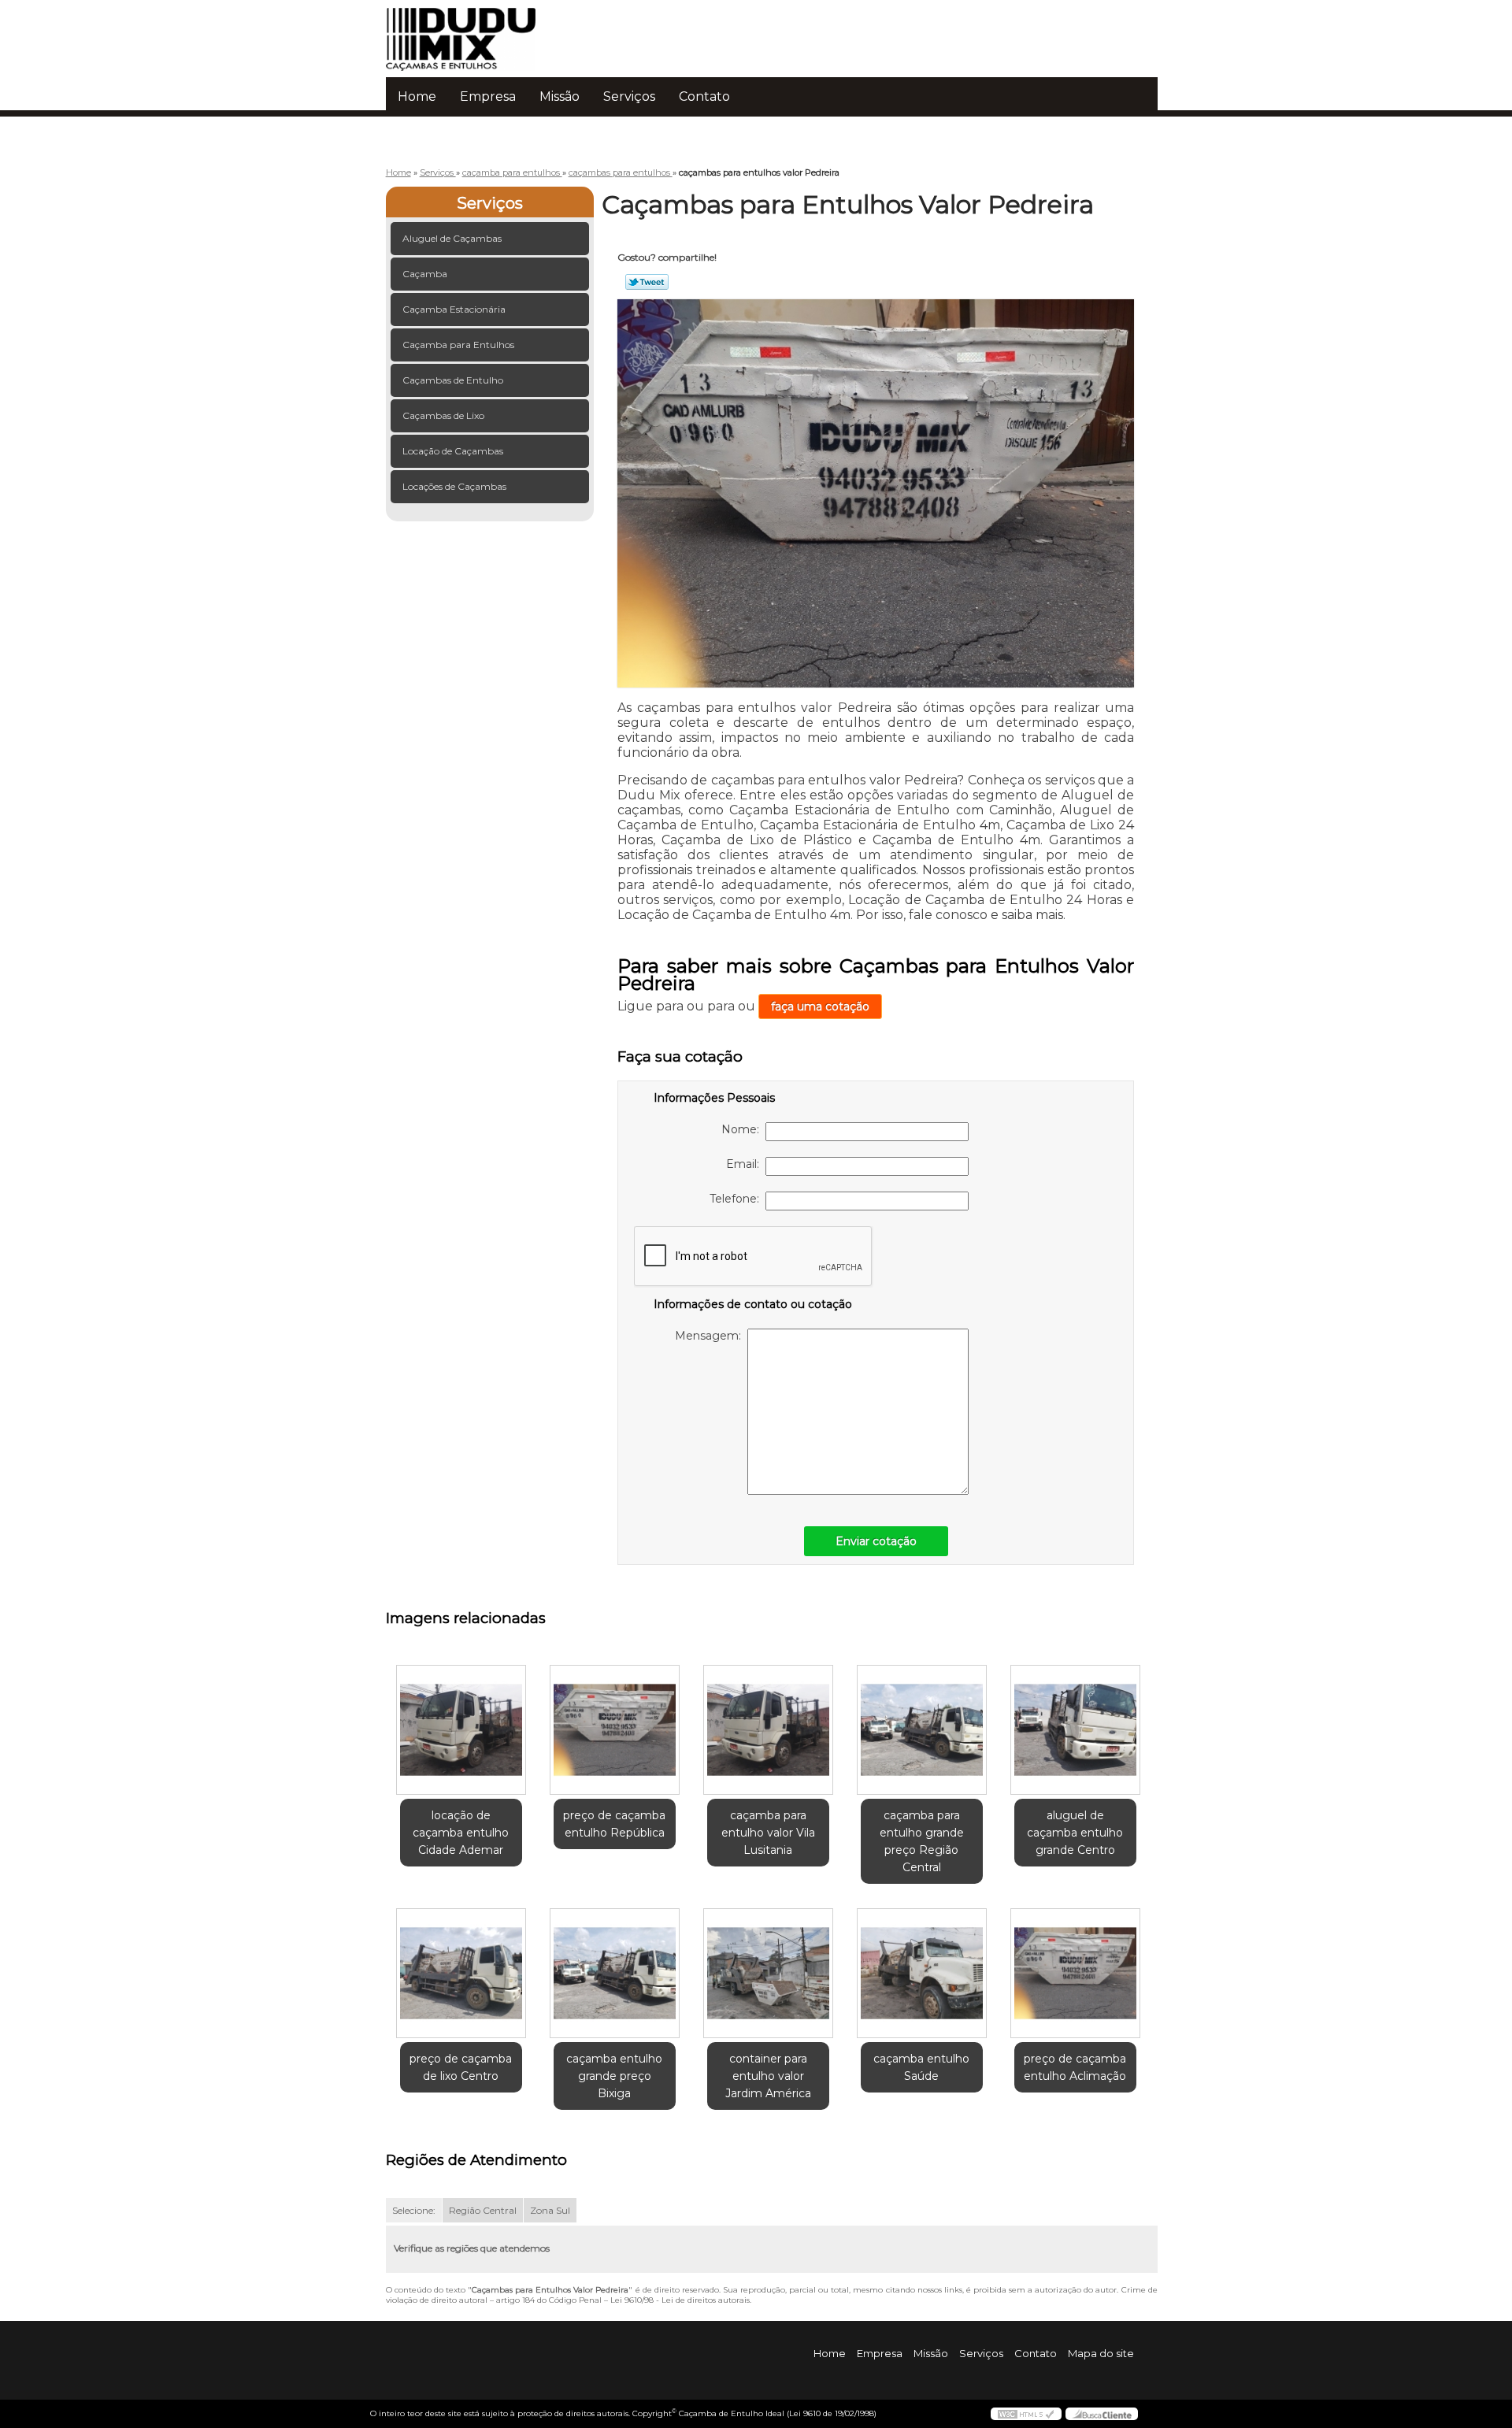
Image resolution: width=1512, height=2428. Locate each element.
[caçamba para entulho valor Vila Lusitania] (768, 1730)
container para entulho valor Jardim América (768, 2076)
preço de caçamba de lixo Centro (461, 2067)
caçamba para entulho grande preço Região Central (922, 1841)
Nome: (743, 1129)
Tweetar (647, 282)
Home (417, 96)
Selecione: (414, 2210)
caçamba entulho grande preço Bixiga (614, 2076)
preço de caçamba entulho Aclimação (1075, 2067)
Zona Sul (550, 2210)
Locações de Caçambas (454, 486)
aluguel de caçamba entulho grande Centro (1075, 1833)
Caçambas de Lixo (443, 415)
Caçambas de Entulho (453, 380)
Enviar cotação (876, 1541)
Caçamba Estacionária (454, 309)
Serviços (629, 96)
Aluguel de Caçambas (452, 238)
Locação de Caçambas (453, 451)
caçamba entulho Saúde (921, 2067)
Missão (560, 96)
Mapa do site (1101, 2353)
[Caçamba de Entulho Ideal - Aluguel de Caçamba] (476, 32)
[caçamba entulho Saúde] (922, 1973)
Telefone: (737, 1199)
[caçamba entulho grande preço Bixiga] (615, 1973)
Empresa (488, 96)
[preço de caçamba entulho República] (615, 1730)
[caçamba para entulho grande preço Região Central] (922, 1730)
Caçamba (425, 274)
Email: (746, 1164)
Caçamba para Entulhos (458, 345)
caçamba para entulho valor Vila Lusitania (768, 1833)
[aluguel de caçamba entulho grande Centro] (1075, 1730)
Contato (704, 96)
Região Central (483, 2210)
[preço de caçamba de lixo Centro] (461, 1973)
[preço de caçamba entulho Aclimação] (1075, 1973)
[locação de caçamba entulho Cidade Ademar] (461, 1730)
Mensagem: (711, 1336)
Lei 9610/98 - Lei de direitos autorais (680, 2300)
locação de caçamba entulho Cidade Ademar (461, 1833)
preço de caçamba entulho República (614, 1824)
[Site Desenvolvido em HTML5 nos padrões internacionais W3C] (1026, 2414)
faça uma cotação (820, 1006)
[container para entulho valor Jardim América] (768, 1973)
